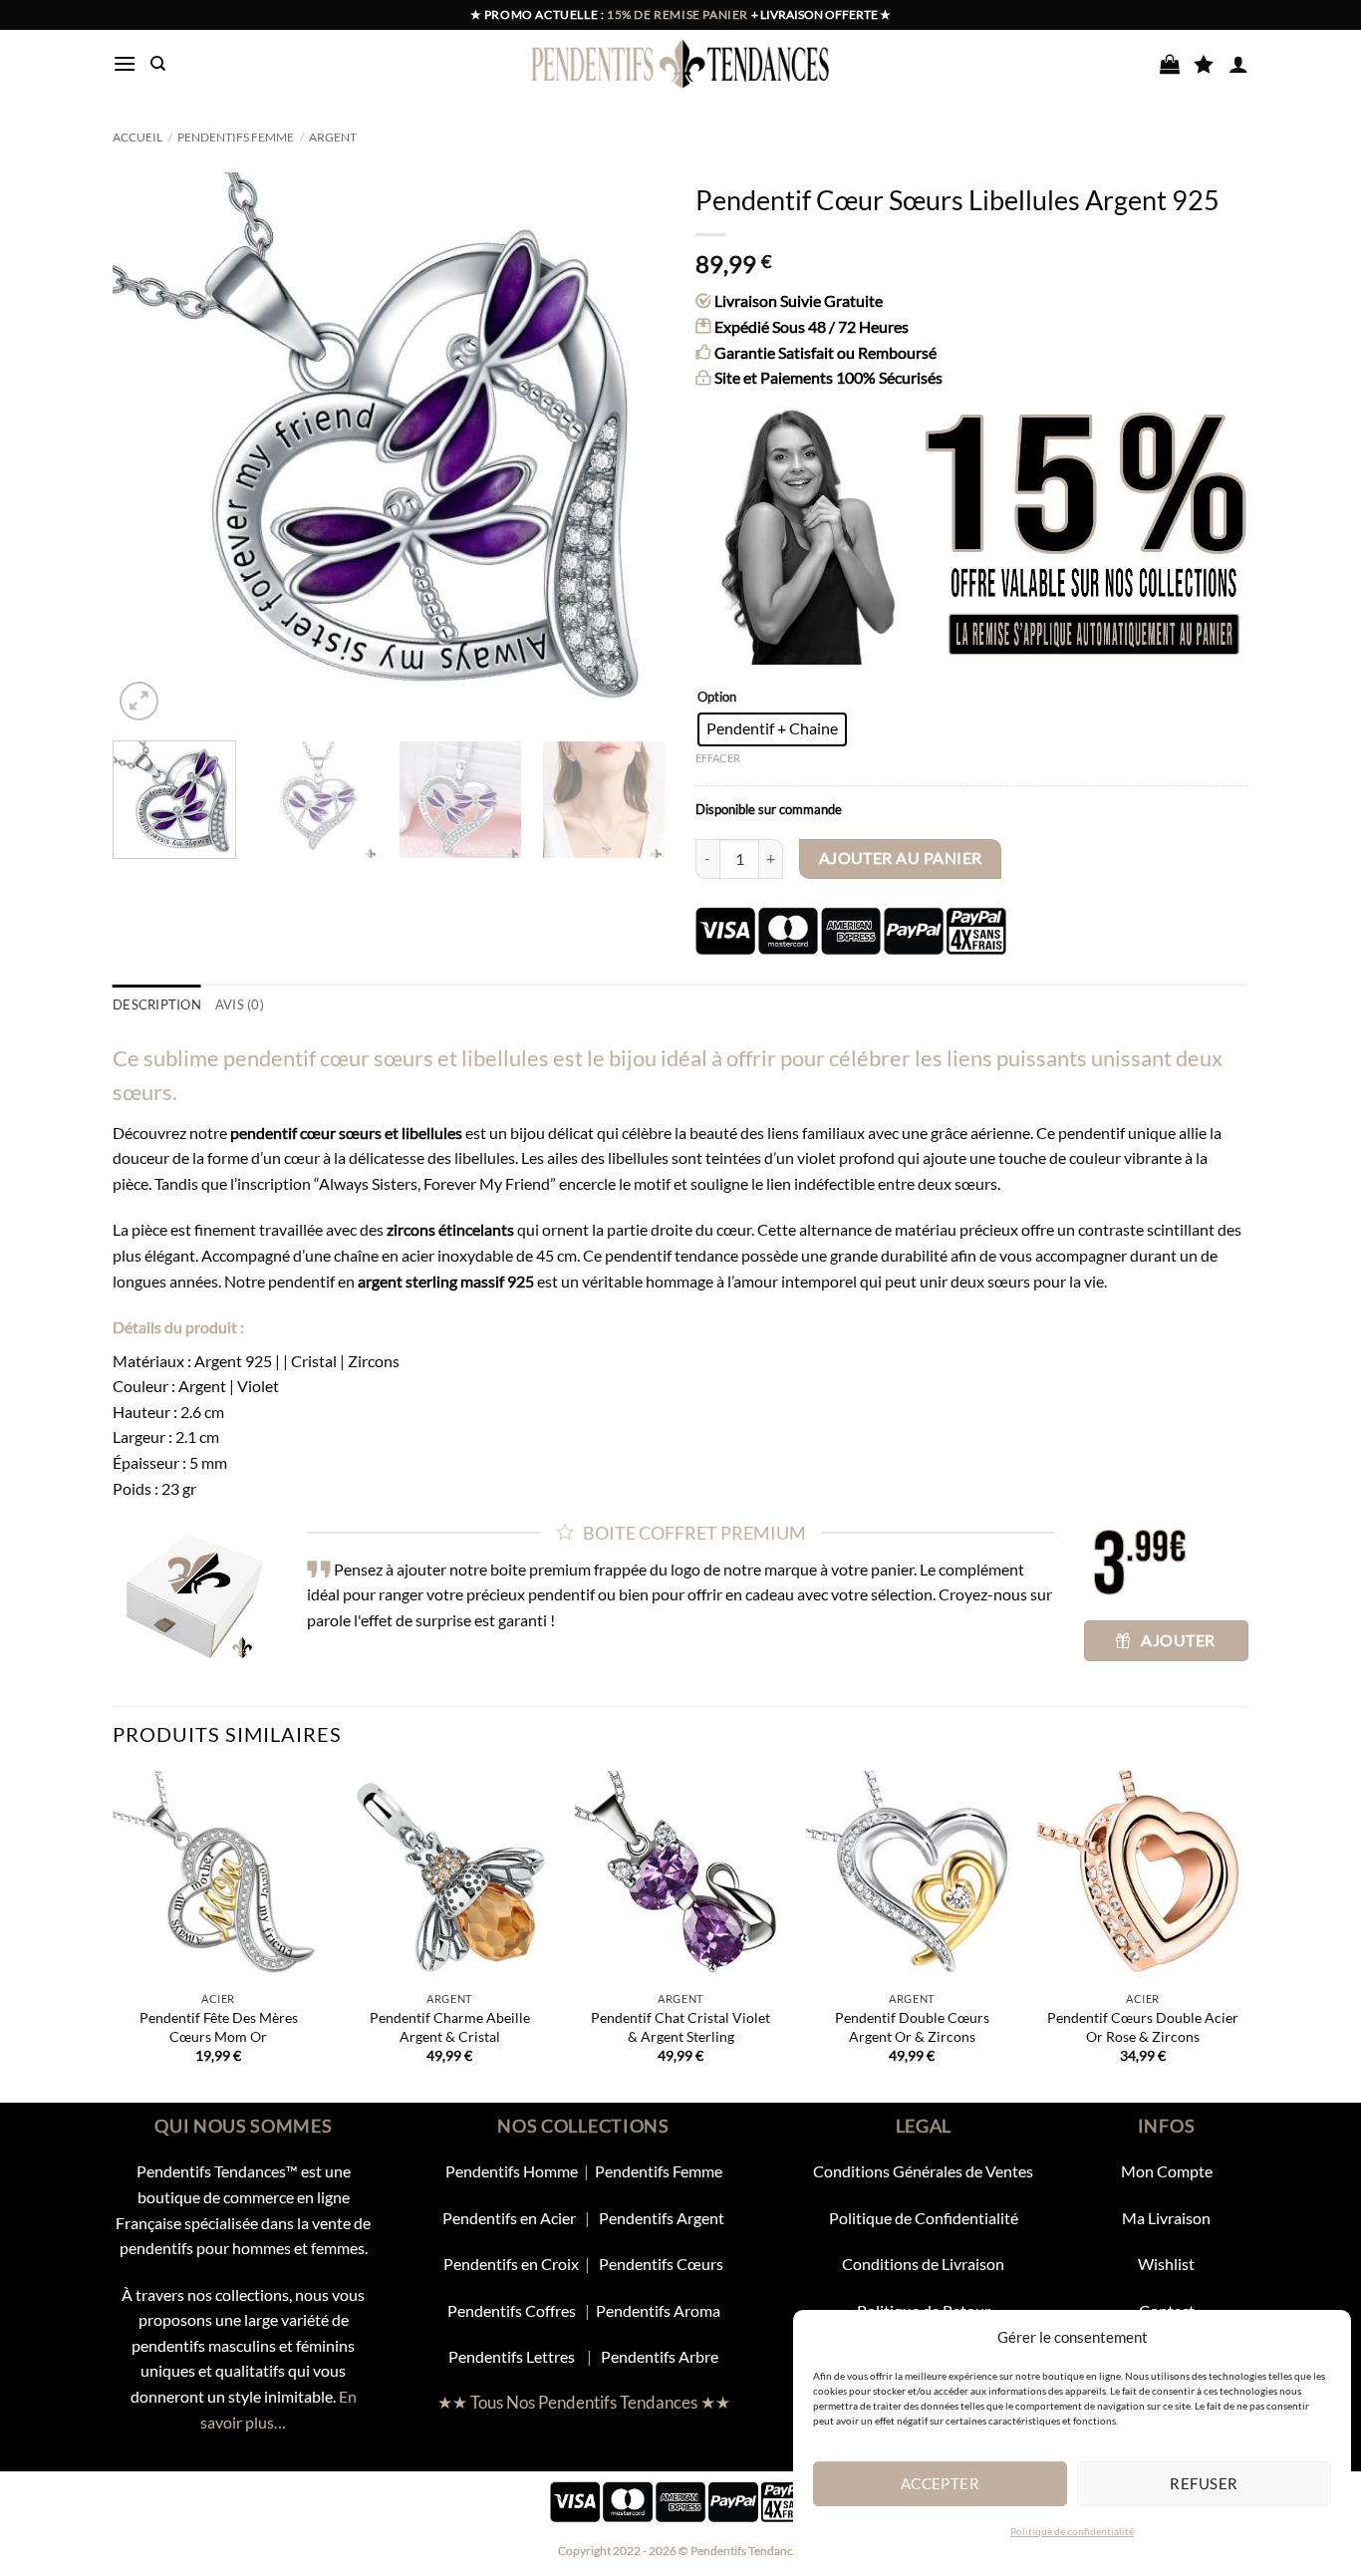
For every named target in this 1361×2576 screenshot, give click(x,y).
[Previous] (148, 449)
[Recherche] (158, 64)
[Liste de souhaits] (1204, 64)
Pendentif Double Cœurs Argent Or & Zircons (912, 2027)
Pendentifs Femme (236, 137)
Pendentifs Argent (662, 2218)
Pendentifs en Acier (511, 2218)
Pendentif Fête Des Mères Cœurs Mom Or (219, 2027)
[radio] (772, 729)
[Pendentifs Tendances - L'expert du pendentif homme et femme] (681, 64)
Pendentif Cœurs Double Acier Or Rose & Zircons (1143, 2027)
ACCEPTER (941, 2483)
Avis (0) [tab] (240, 1004)
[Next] (630, 449)
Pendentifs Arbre (660, 2356)
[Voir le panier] (1170, 64)
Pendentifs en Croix (511, 2264)
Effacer (718, 758)
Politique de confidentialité (1072, 2531)
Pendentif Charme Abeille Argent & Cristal (450, 2027)
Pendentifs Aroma (658, 2310)
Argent (333, 137)
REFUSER (1204, 2483)
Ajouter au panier (901, 858)
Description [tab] (157, 1004)
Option (717, 698)
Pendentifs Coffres (512, 2310)
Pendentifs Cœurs (661, 2264)
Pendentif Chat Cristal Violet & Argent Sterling (680, 2027)
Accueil (137, 137)
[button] (125, 63)
